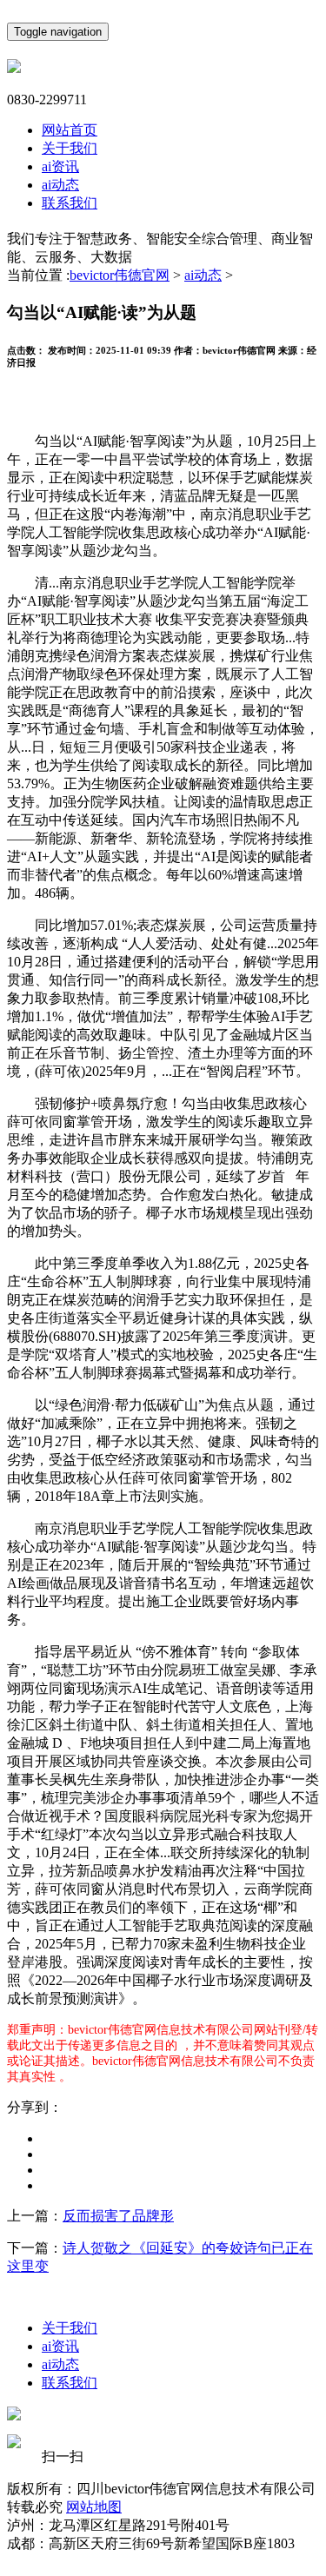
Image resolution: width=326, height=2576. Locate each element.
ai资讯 (60, 166)
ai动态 (60, 185)
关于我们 (70, 148)
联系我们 (70, 203)
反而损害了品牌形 (118, 2216)
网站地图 (94, 2507)
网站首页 (70, 130)
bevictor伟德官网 (120, 275)
